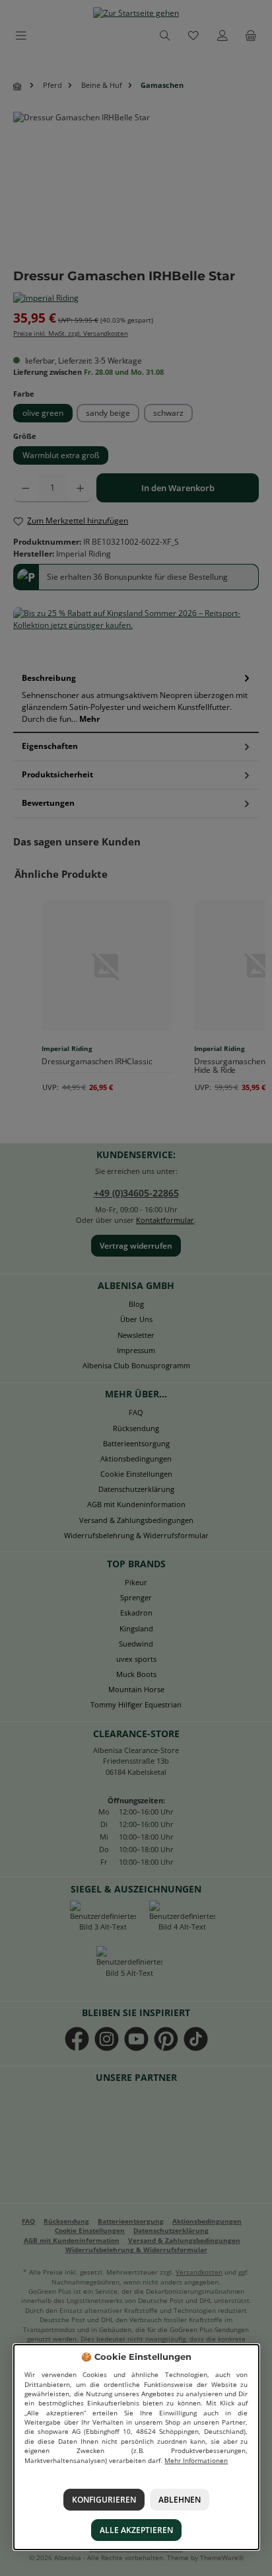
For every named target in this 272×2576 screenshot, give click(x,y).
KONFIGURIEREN (103, 2500)
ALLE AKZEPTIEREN (136, 2530)
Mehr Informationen (196, 2461)
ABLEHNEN (180, 2500)
